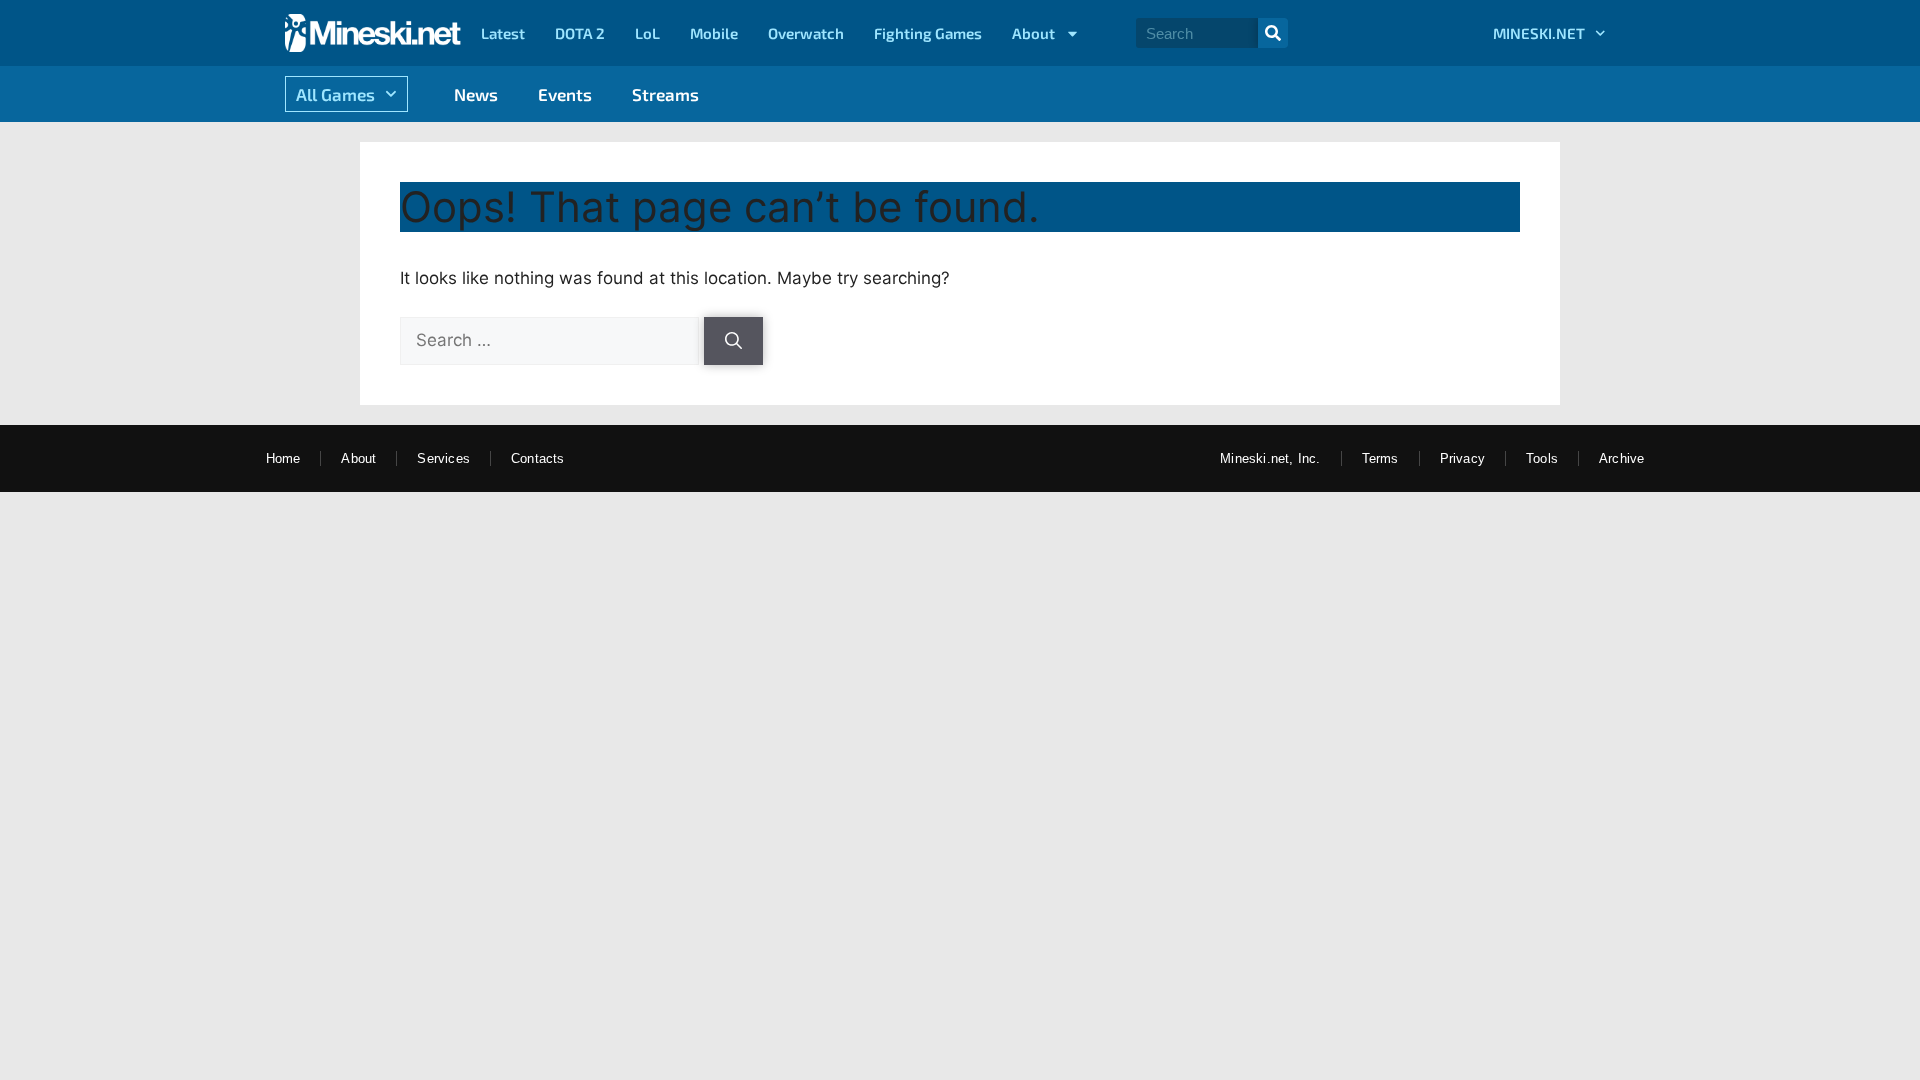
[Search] (1273, 33)
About (1033, 33)
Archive (1621, 458)
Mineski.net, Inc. (1270, 458)
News (476, 94)
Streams (665, 94)
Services (443, 458)
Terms (1380, 458)
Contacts (538, 458)
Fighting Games (928, 33)
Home (283, 458)
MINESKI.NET (1539, 33)
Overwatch (806, 33)
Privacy (1462, 458)
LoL (647, 33)
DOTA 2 (580, 33)
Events (565, 94)
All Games (335, 94)
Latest (503, 33)
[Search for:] (552, 340)
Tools (1542, 458)
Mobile (714, 33)
